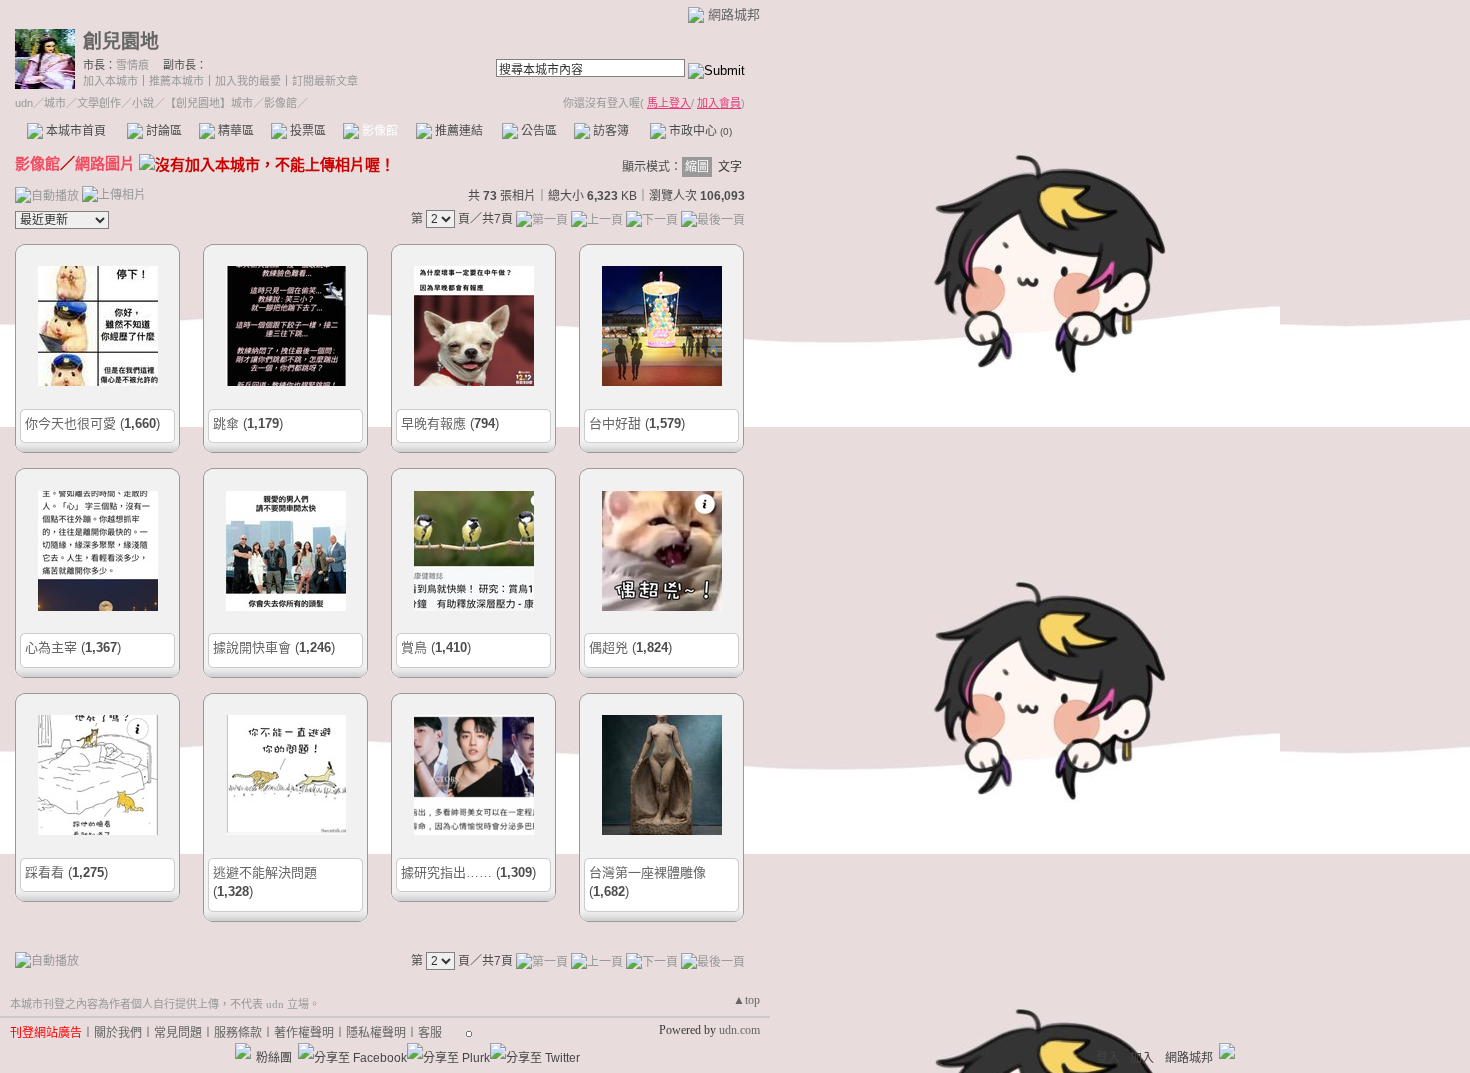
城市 (55, 103)
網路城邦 (734, 14)
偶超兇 (608, 647)
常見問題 (178, 1033)
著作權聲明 (304, 1033)
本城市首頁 (74, 131)
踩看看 (44, 872)
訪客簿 (609, 131)
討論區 (162, 131)
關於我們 (118, 1033)
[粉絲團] (243, 1051)
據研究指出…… (446, 872)
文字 (730, 167)
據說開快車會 (252, 647)
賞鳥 (414, 647)
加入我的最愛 (248, 81)
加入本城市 (110, 81)
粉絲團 (274, 1058)
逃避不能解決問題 (265, 872)
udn (24, 103)
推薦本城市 (176, 81)
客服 (430, 1033)
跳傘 (226, 423)
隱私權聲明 (376, 1033)
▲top (746, 1000)
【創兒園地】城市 (209, 103)
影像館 (378, 131)
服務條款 (238, 1033)
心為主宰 (51, 647)
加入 (1142, 1058)
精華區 (234, 131)
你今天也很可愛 (70, 423)
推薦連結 (457, 131)
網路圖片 (105, 163)
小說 (143, 103)
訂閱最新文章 (325, 81)
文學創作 (99, 103)
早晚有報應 (433, 423)
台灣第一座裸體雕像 (647, 872)
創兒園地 (121, 41)
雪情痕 (132, 65)
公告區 (537, 131)
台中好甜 (615, 423)
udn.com (739, 1030)
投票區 (306, 131)
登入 (1108, 1058)
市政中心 (699, 131)
